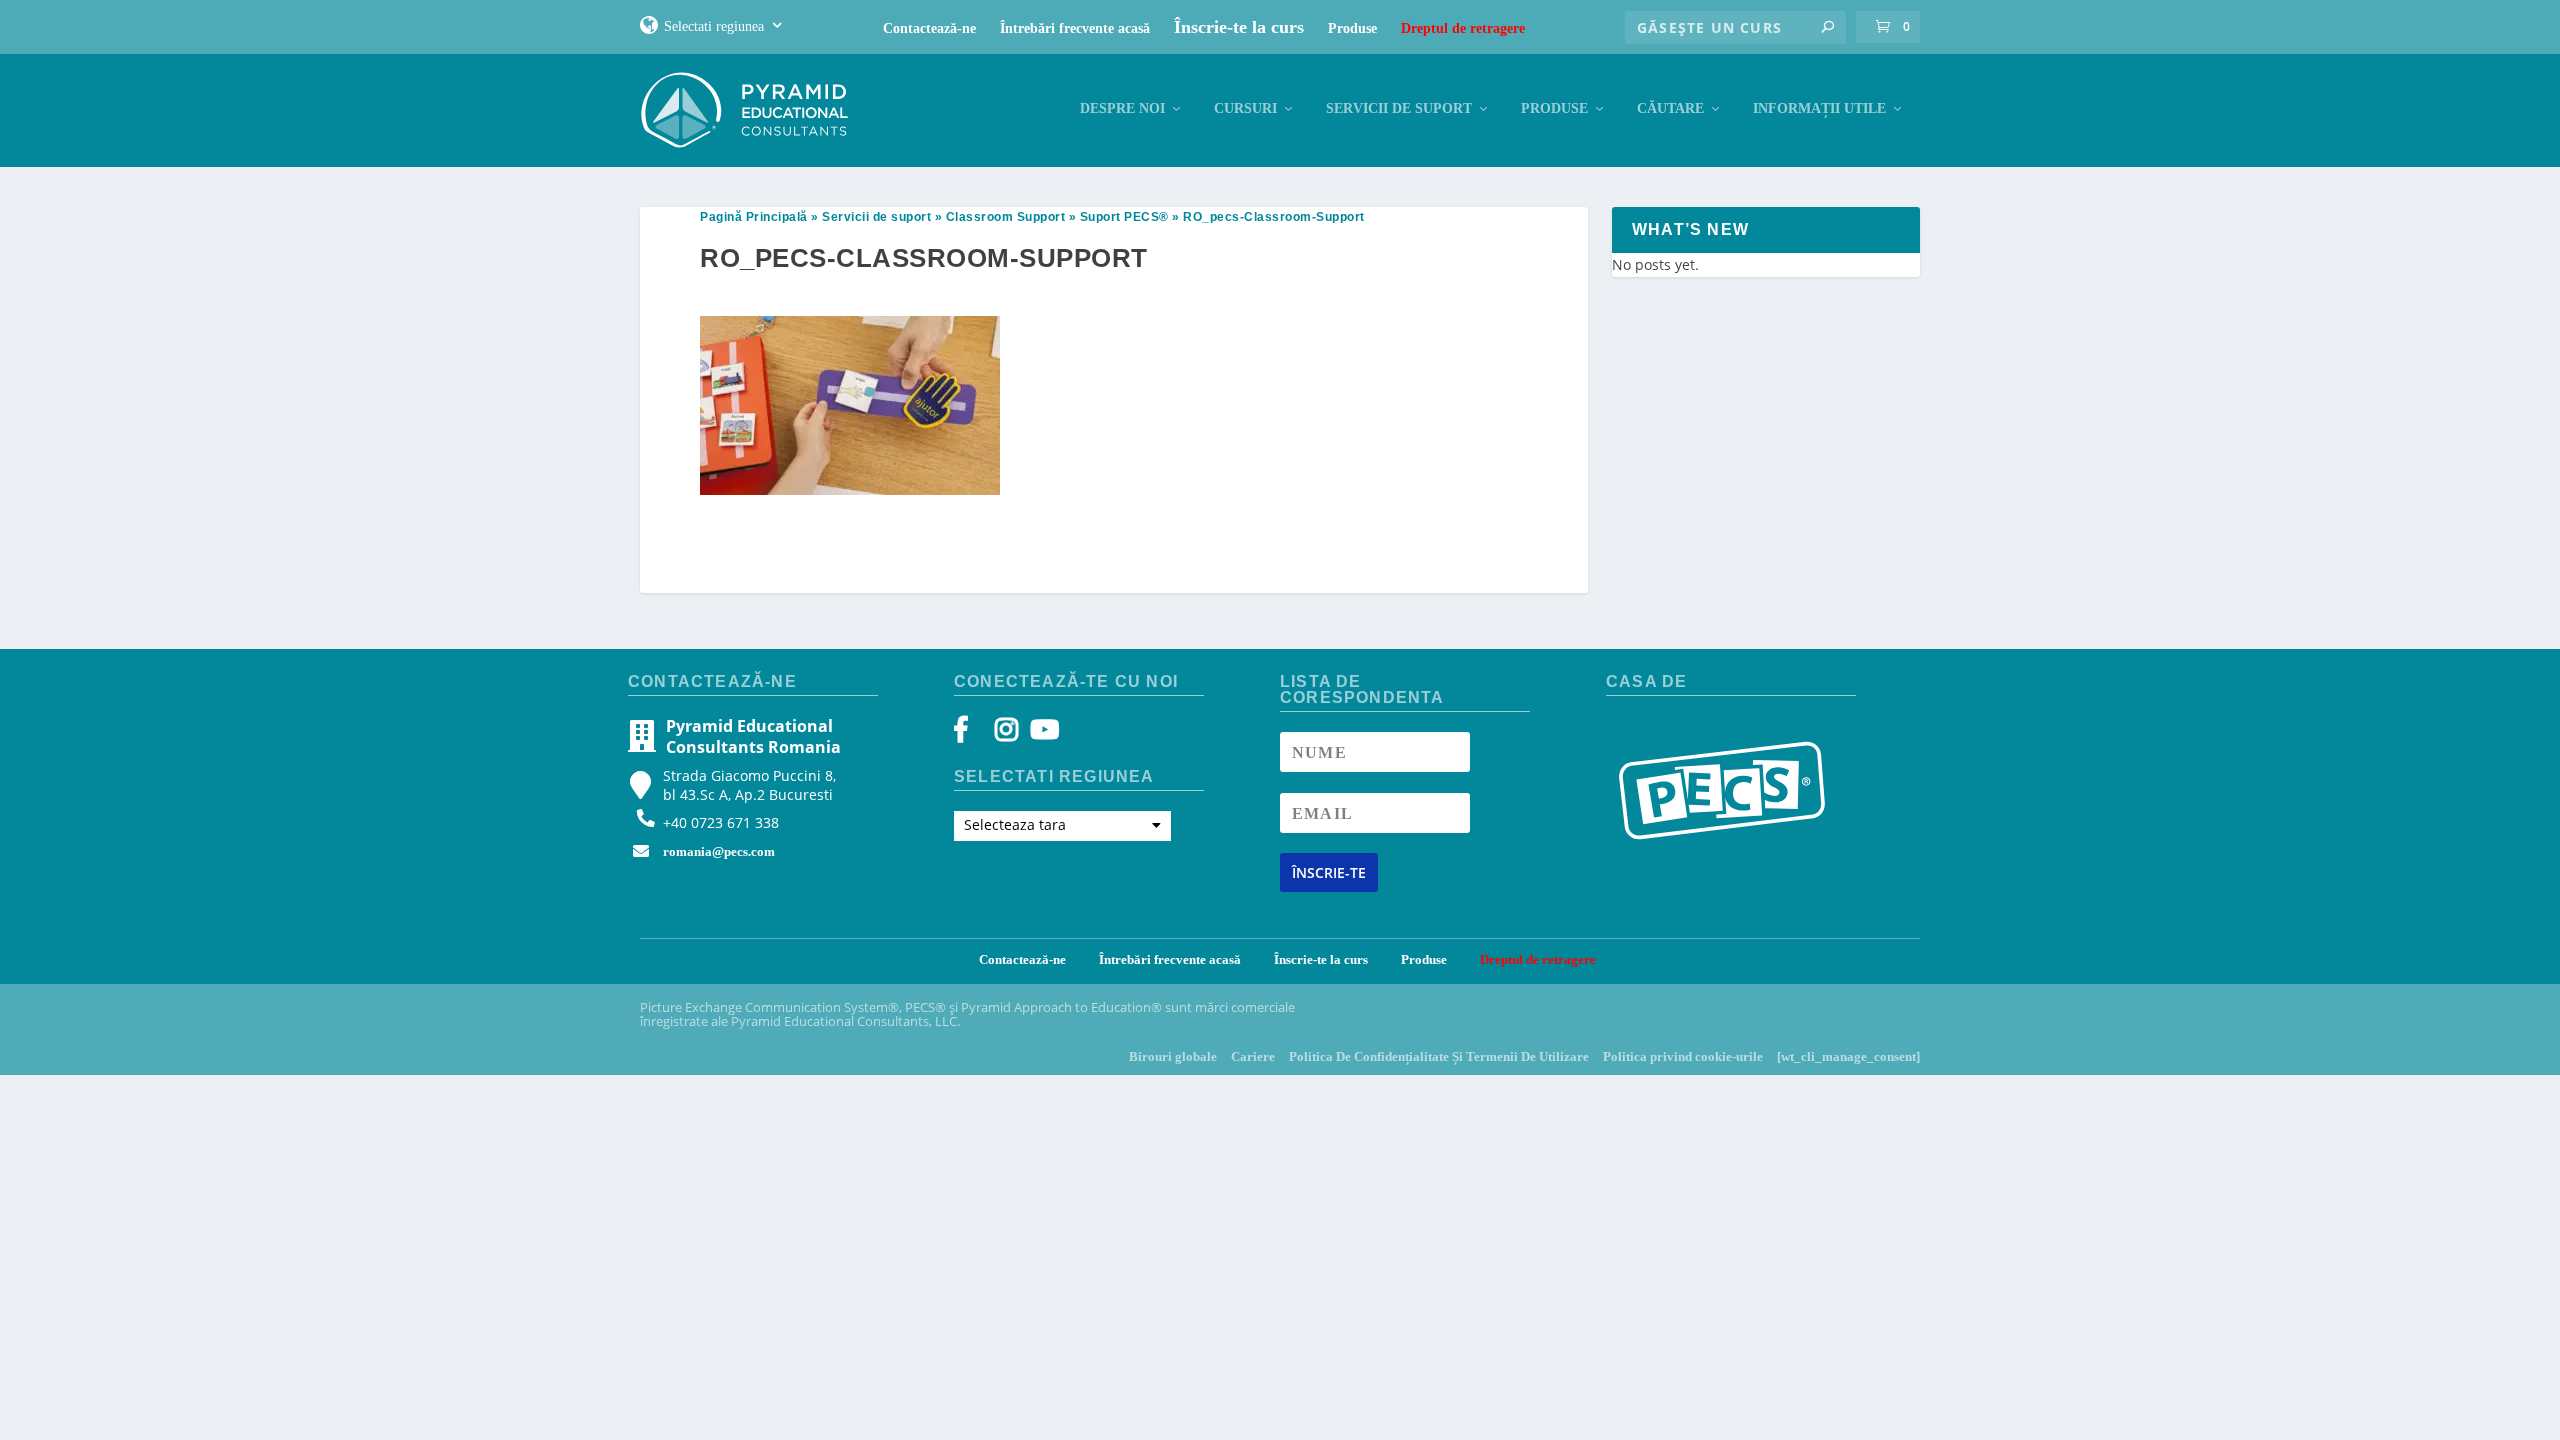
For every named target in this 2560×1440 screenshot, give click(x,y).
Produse (1352, 28)
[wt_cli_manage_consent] (1848, 1056)
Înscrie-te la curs (1239, 27)
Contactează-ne (929, 28)
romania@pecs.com (719, 851)
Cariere (1253, 1056)
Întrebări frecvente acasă (1075, 28)
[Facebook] (970, 734)
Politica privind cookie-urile (1683, 1056)
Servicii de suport (1399, 108)
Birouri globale (1173, 1056)
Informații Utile (1819, 108)
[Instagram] (1006, 734)
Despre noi (1122, 108)
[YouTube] (1041, 734)
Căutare (1670, 108)
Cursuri (1245, 108)
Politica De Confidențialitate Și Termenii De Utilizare (1439, 1056)
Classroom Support (1006, 217)
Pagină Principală (754, 217)
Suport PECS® (1124, 217)
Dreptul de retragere (1463, 28)
